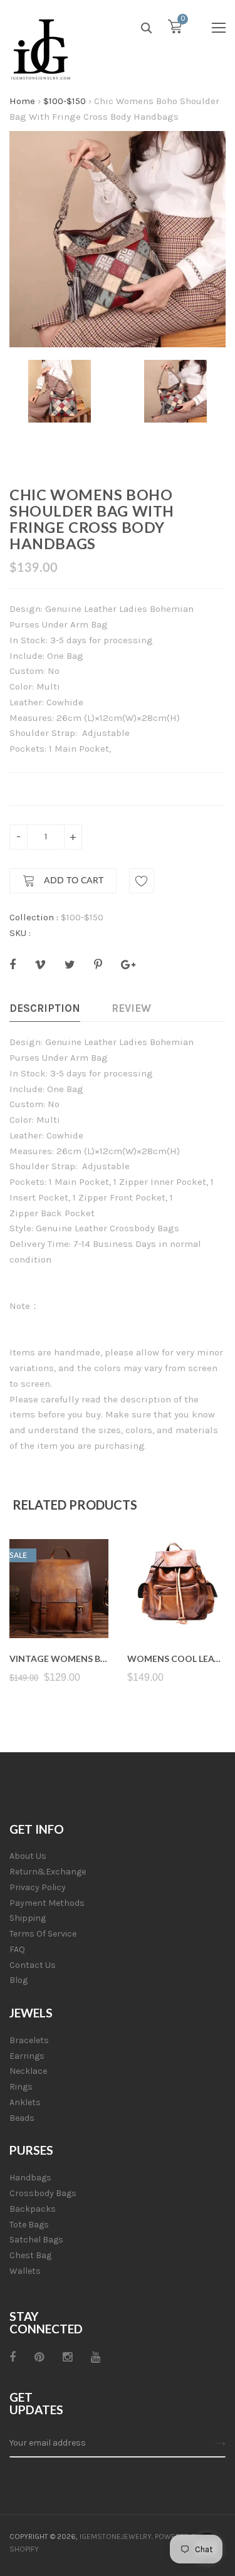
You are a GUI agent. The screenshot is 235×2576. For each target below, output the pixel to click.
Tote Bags (29, 2225)
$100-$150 (65, 101)
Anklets (25, 2102)
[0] (175, 29)
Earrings (27, 2056)
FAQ (17, 1949)
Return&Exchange (48, 1872)
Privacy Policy (38, 1887)
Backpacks (33, 2209)
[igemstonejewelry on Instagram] (67, 2357)
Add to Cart (72, 881)
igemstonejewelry (116, 2537)
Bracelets (29, 2040)
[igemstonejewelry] (41, 50)
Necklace (28, 2071)
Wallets (25, 2271)
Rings (21, 2087)
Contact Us (33, 1965)
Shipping (28, 1918)
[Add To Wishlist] (142, 881)
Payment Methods (47, 1903)
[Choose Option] (176, 1608)
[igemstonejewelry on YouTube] (96, 2357)
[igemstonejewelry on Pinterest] (39, 2357)
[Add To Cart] (59, 1608)
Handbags (30, 2178)
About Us (28, 1856)
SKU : (20, 933)
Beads (22, 2118)
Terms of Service (43, 1934)
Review (131, 1008)
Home (22, 101)
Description (45, 1008)
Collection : (34, 917)
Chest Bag (30, 2255)
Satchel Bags (36, 2240)
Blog (18, 1980)
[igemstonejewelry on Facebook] (13, 2357)
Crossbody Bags (43, 2193)
